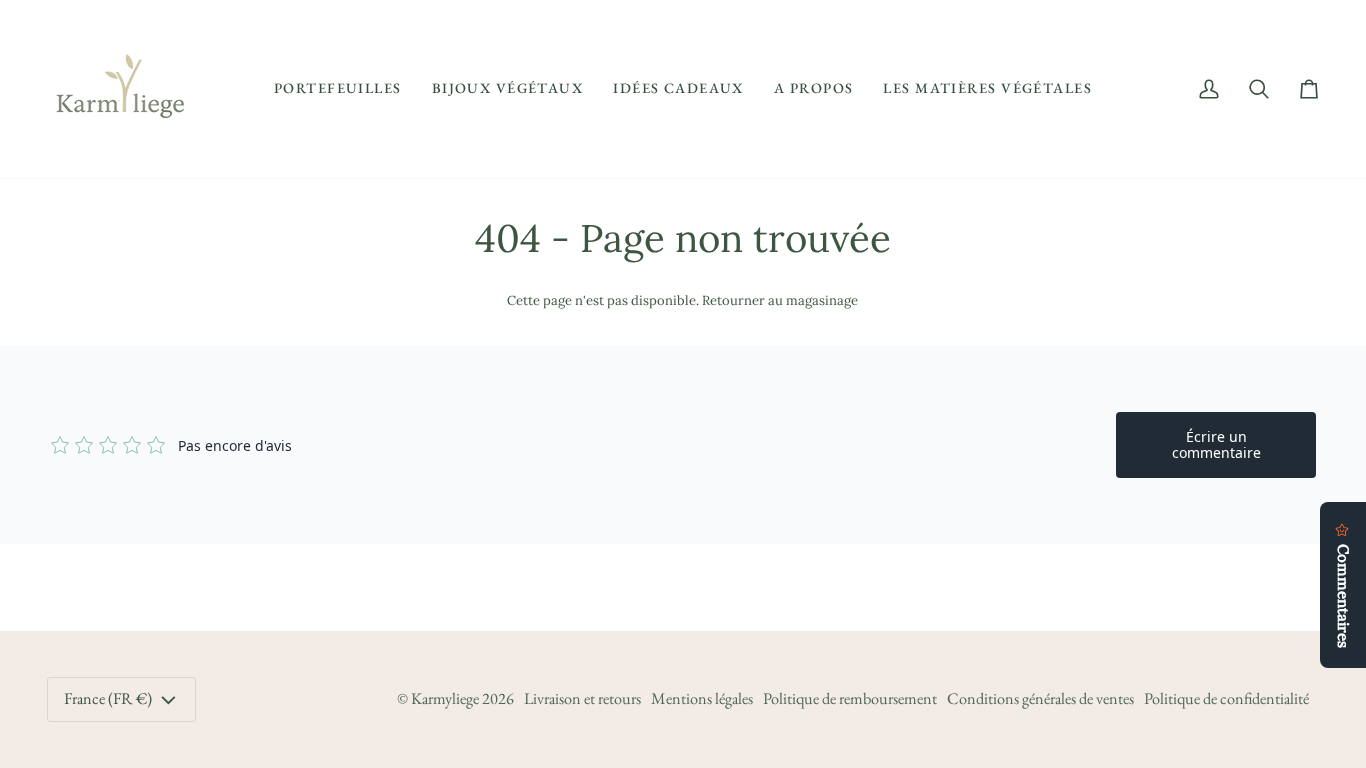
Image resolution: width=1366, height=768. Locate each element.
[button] (338, 89)
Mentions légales (702, 698)
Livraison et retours (582, 698)
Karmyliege (445, 698)
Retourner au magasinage (780, 300)
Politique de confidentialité (1226, 698)
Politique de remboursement (850, 698)
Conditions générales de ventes (1040, 698)
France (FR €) (108, 698)
